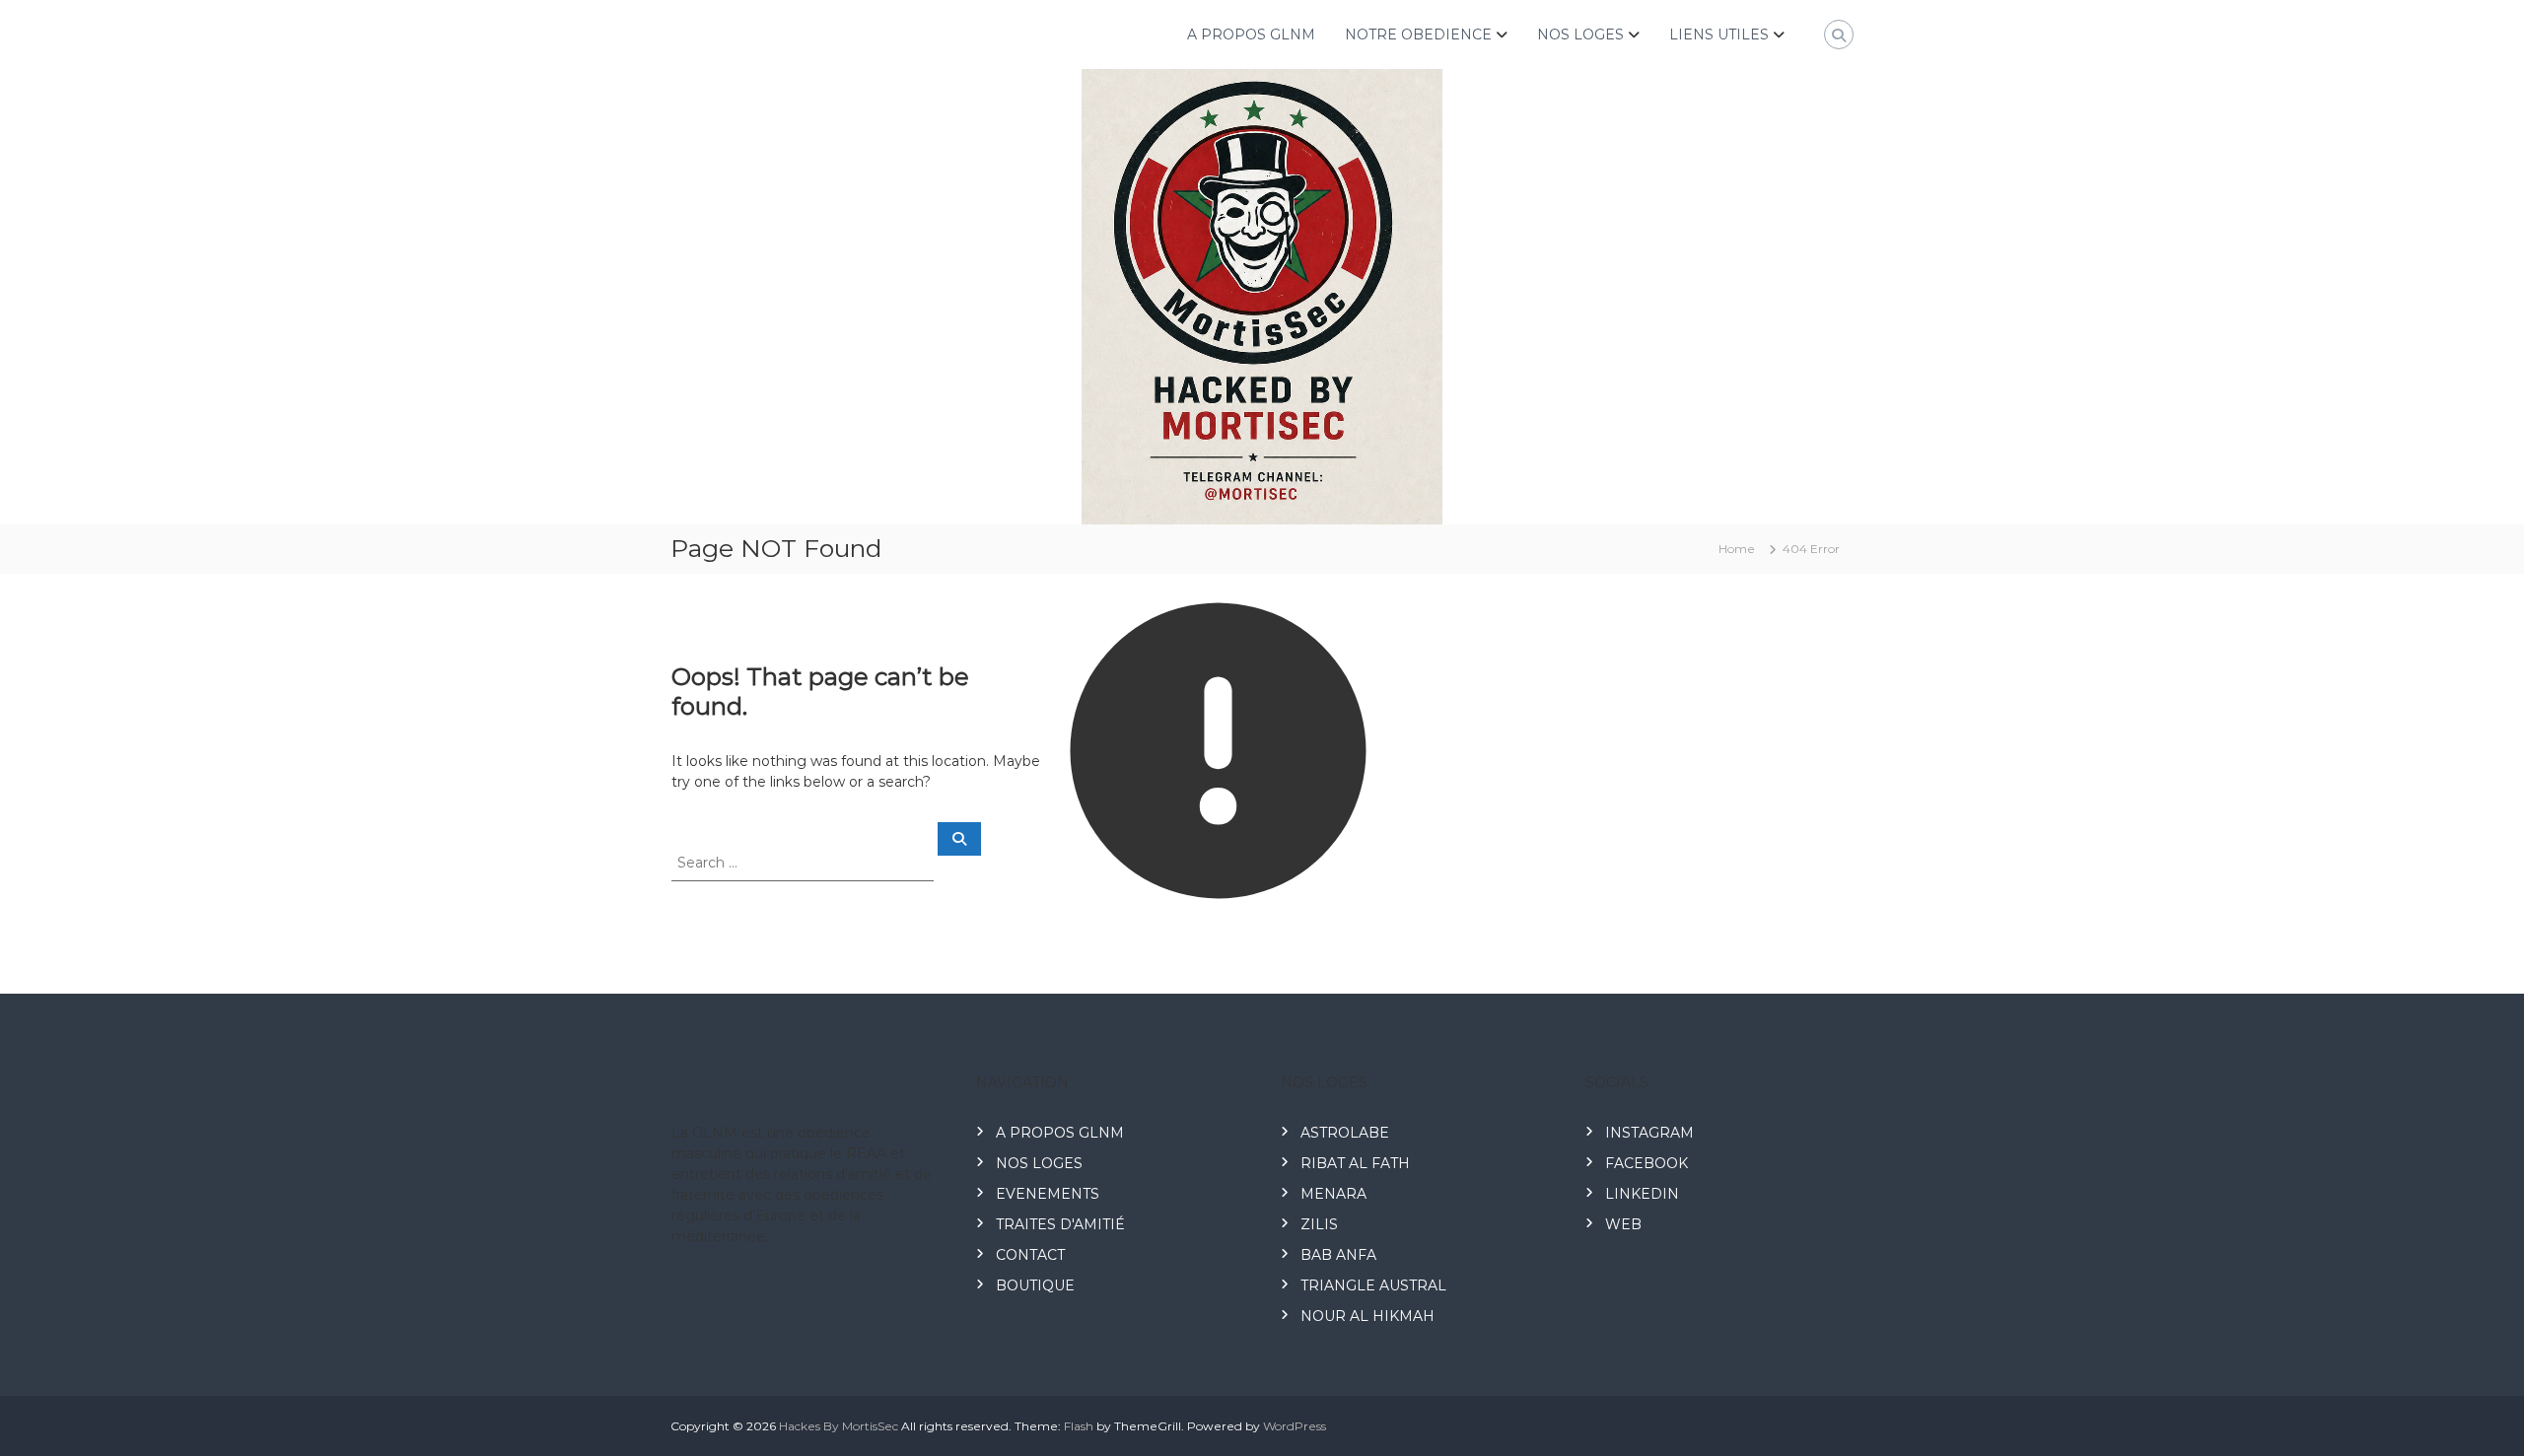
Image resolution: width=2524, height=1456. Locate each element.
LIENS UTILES (1719, 35)
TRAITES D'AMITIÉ (1060, 1224)
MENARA (1333, 1194)
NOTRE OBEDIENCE (1418, 35)
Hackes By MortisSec (839, 1426)
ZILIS (1319, 1224)
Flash (1079, 1426)
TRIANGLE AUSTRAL (1373, 1285)
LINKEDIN (1642, 1194)
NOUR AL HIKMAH (1367, 1316)
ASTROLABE (1345, 1133)
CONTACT (1030, 1255)
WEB (1623, 1224)
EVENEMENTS (1048, 1194)
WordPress (1295, 1426)
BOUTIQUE (1035, 1285)
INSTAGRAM (1649, 1133)
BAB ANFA (1338, 1255)
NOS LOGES (1580, 35)
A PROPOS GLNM (1251, 35)
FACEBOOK (1647, 1163)
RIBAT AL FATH (1355, 1163)
